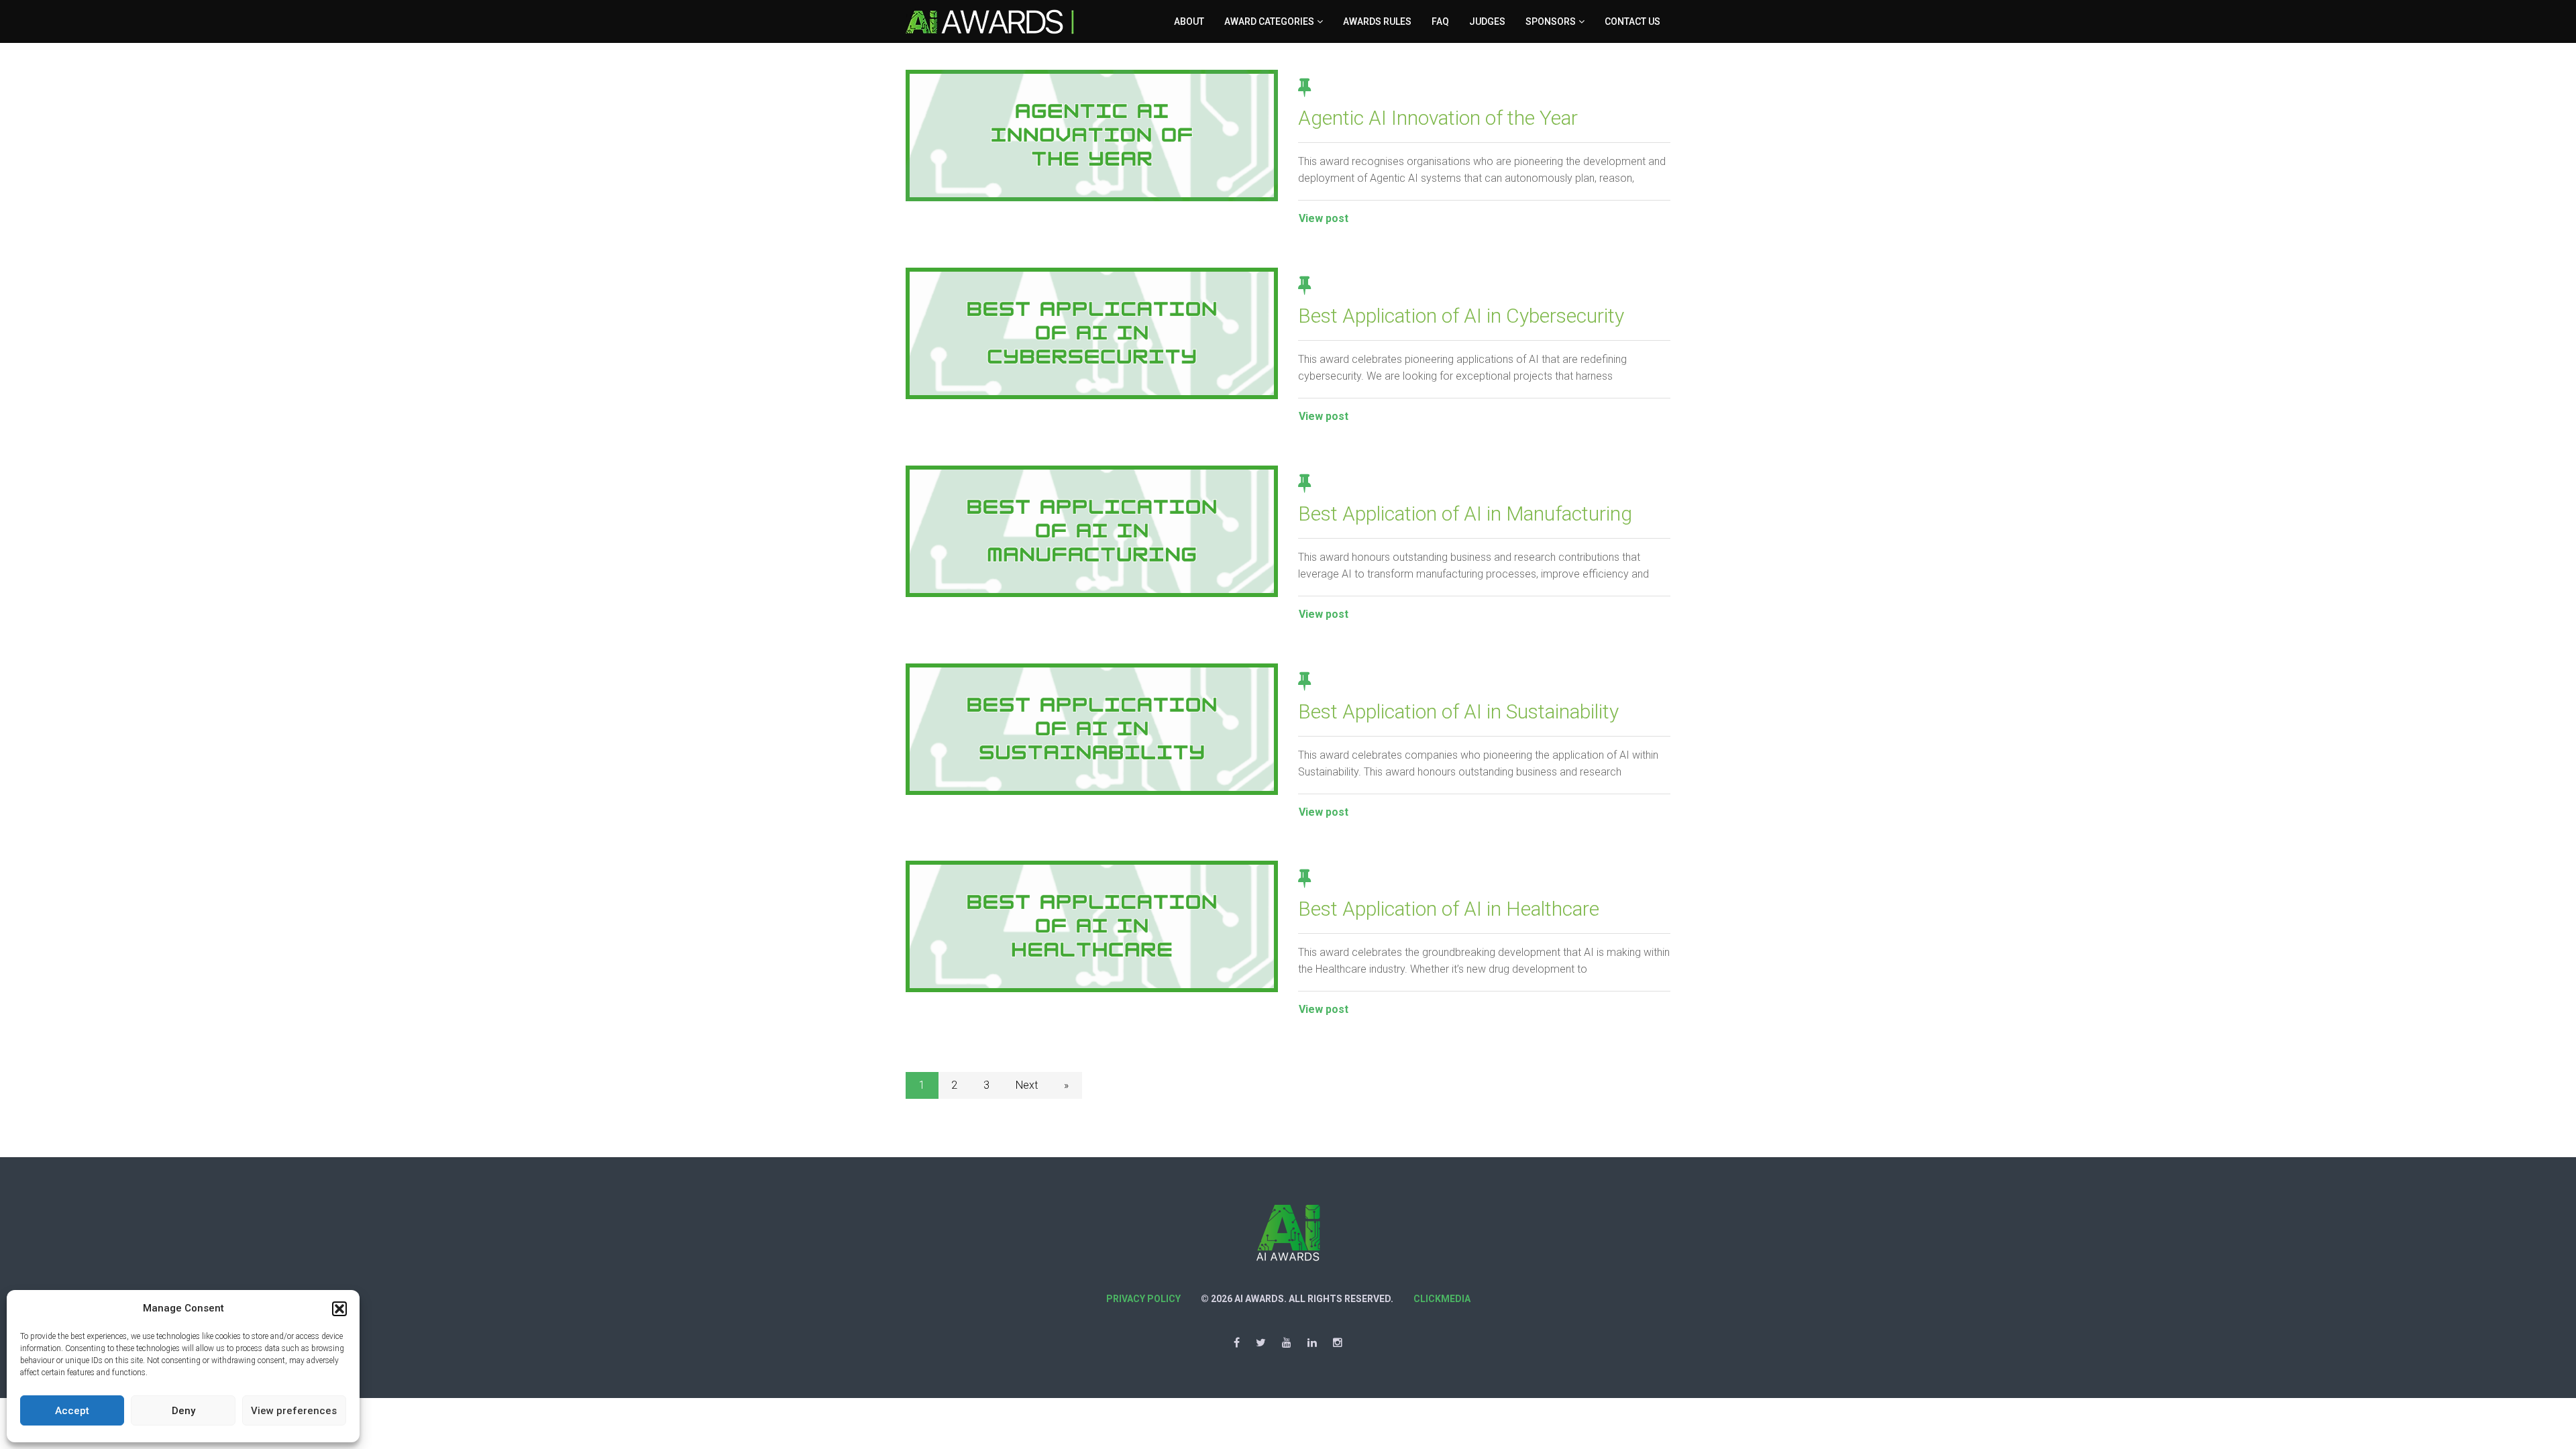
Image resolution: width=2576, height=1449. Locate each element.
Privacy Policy (1143, 1299)
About (1189, 21)
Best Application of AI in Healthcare (1449, 909)
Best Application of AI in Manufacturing (1465, 514)
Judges (1487, 21)
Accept (72, 1411)
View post (1324, 218)
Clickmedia (1442, 1299)
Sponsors (1551, 21)
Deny (183, 1411)
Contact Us (1632, 21)
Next (1027, 1085)
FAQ (1440, 21)
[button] (339, 1309)
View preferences (294, 1411)
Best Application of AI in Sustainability (1458, 711)
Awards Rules (1377, 21)
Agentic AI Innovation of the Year (1438, 118)
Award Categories (1269, 21)
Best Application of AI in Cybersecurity (1461, 316)
